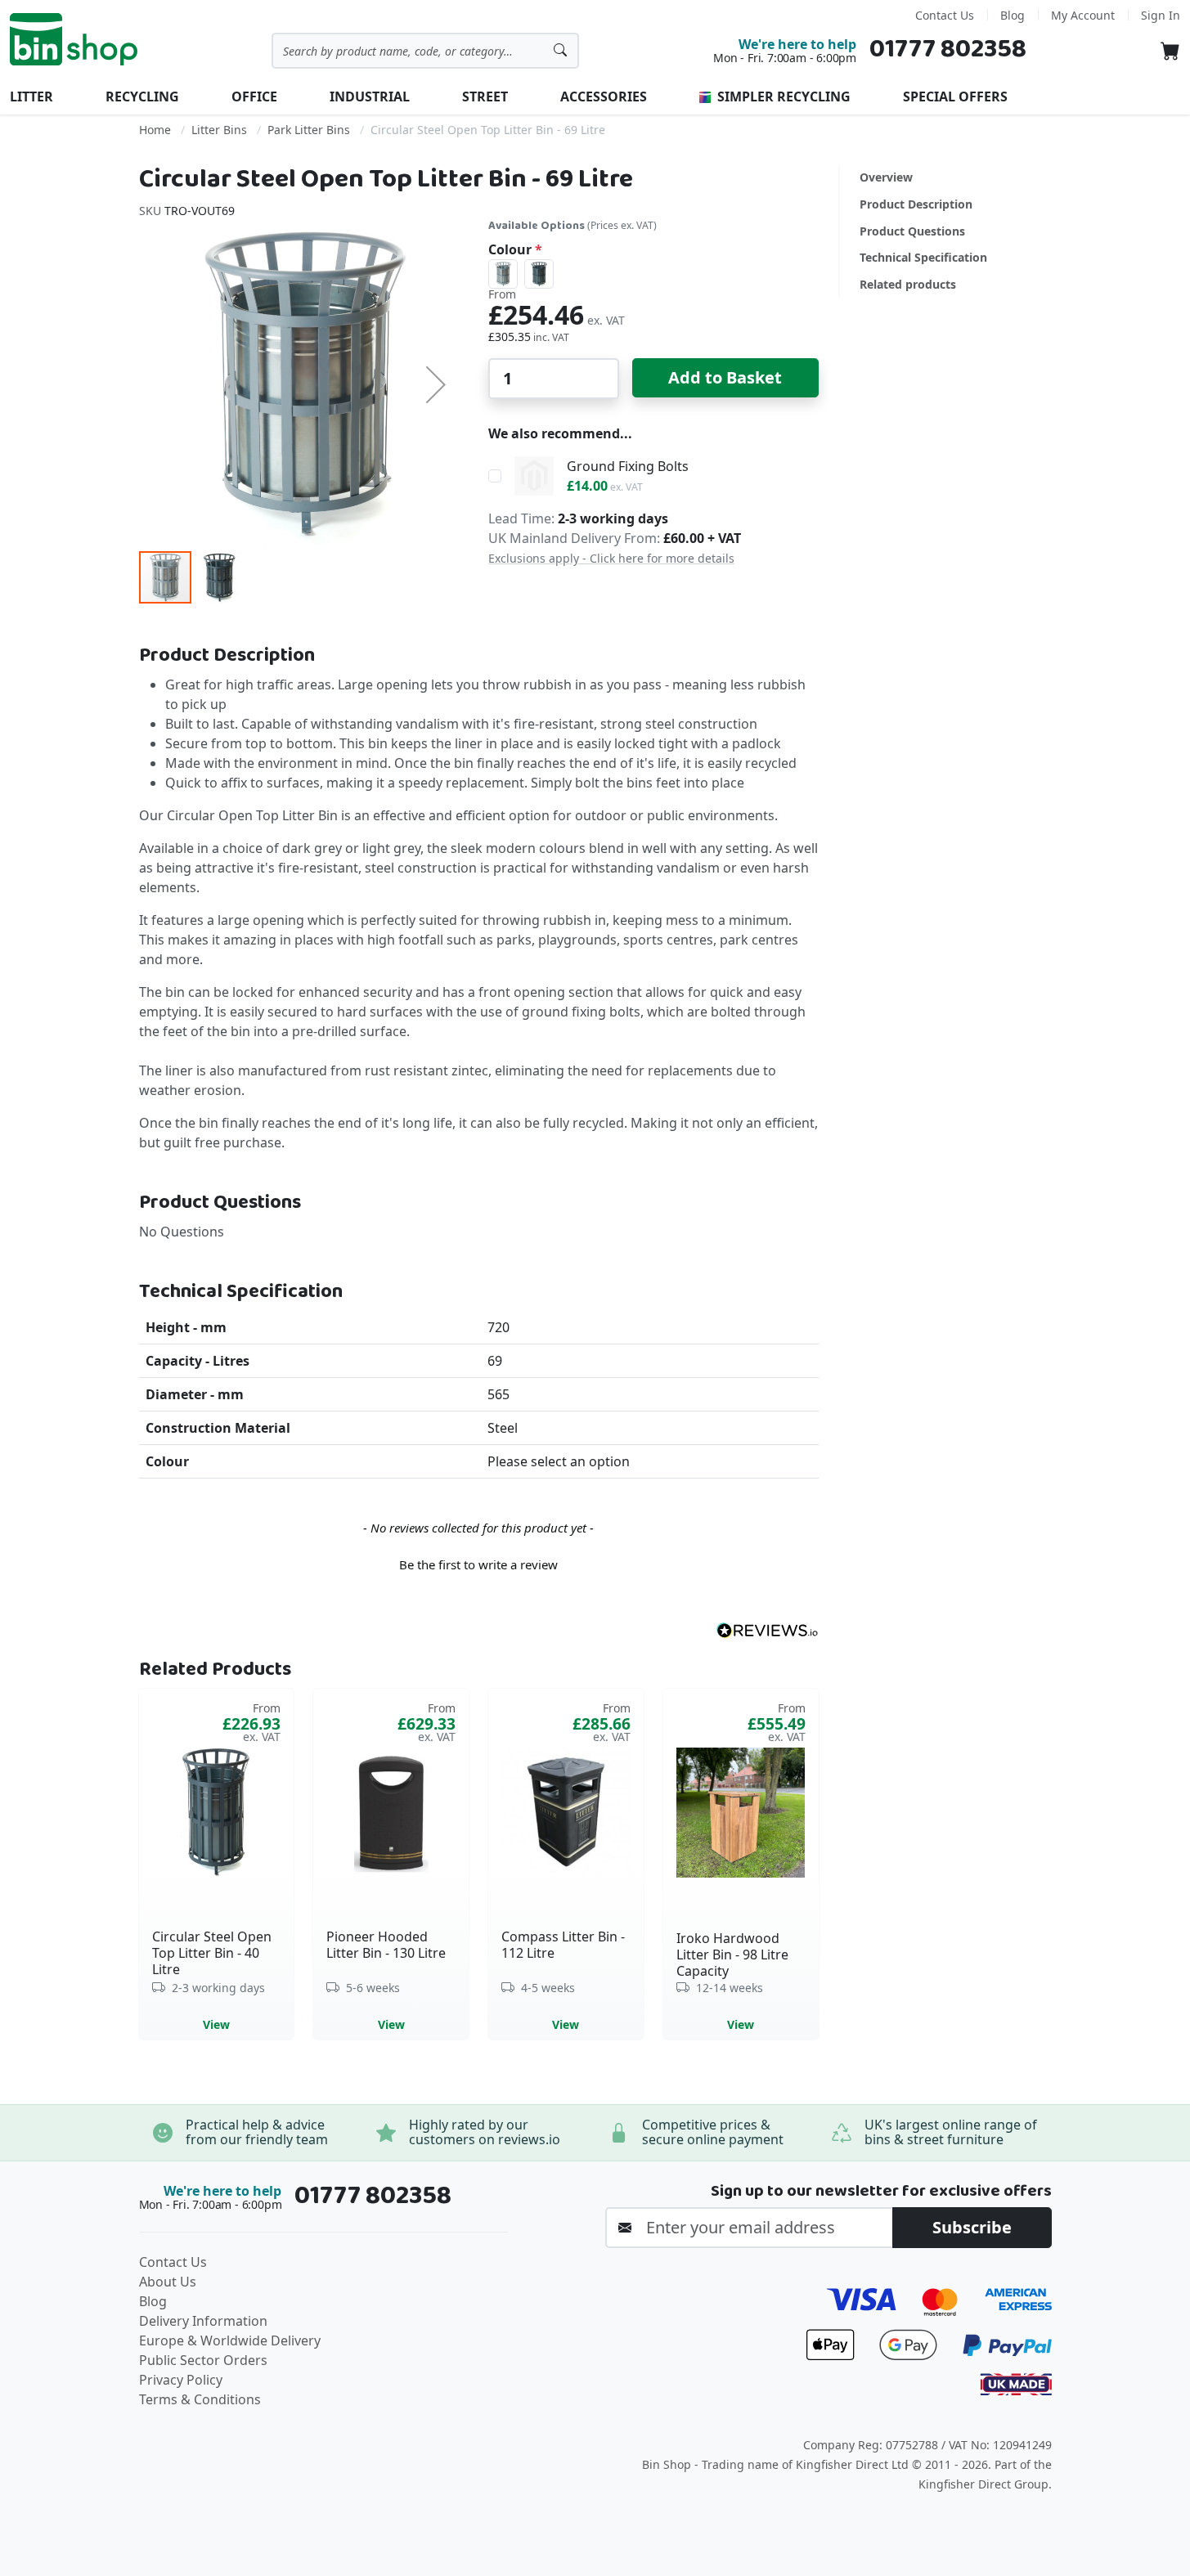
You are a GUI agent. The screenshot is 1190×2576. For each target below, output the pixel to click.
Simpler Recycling (782, 96)
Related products (908, 284)
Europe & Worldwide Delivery (230, 2340)
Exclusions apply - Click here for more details (611, 558)
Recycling (142, 96)
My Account (1083, 15)
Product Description (916, 204)
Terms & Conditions (200, 2399)
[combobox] (425, 51)
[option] (503, 274)
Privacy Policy (181, 2380)
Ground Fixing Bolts (628, 466)
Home (155, 130)
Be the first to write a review (478, 1564)
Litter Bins (219, 130)
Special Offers (955, 96)
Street (485, 96)
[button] (436, 384)
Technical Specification (923, 257)
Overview (886, 177)
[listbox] (653, 274)
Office (254, 96)
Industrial (370, 96)
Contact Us (945, 15)
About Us (168, 2282)
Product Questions (912, 231)
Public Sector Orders (203, 2360)
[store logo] (74, 39)
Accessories (604, 96)
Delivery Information (203, 2321)
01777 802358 (948, 49)
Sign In (1161, 15)
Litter (31, 96)
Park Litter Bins (309, 130)
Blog (1013, 15)
